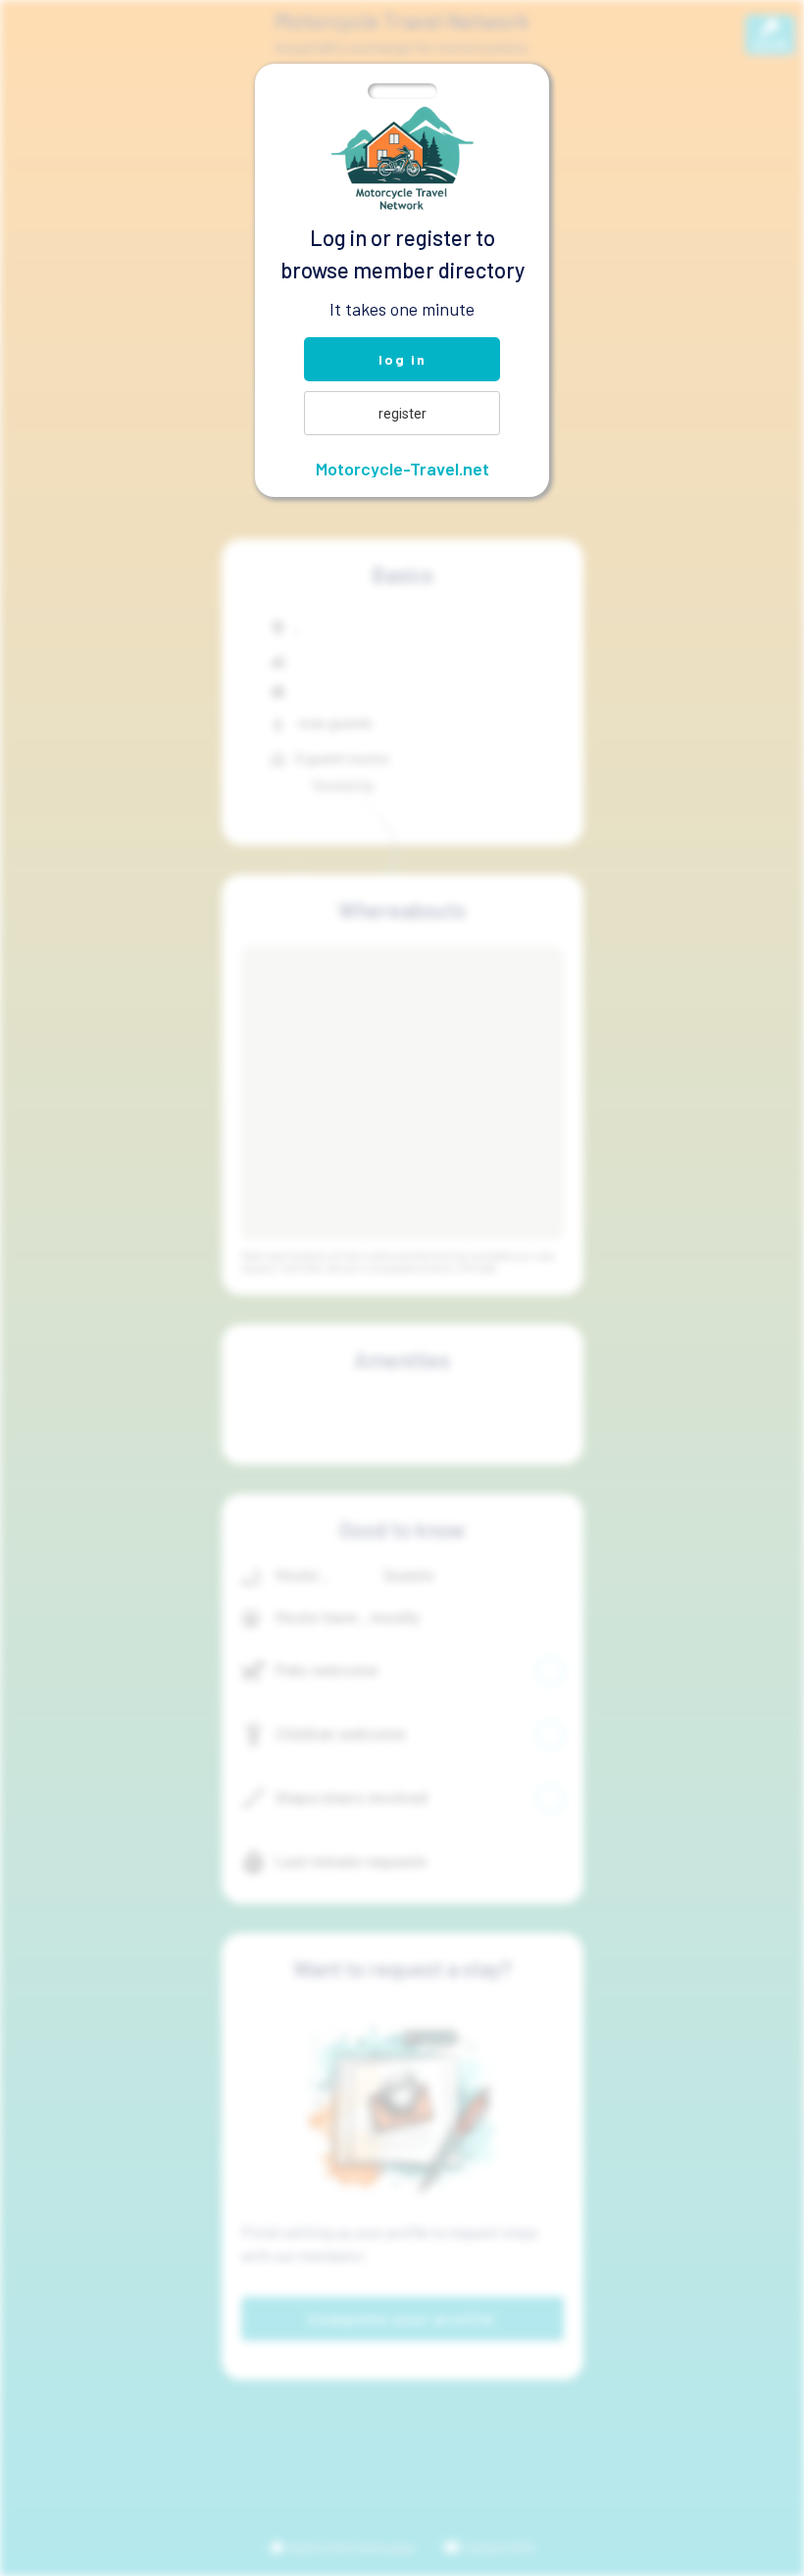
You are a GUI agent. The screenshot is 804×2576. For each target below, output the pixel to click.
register (402, 414)
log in (402, 359)
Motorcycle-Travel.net (402, 469)
